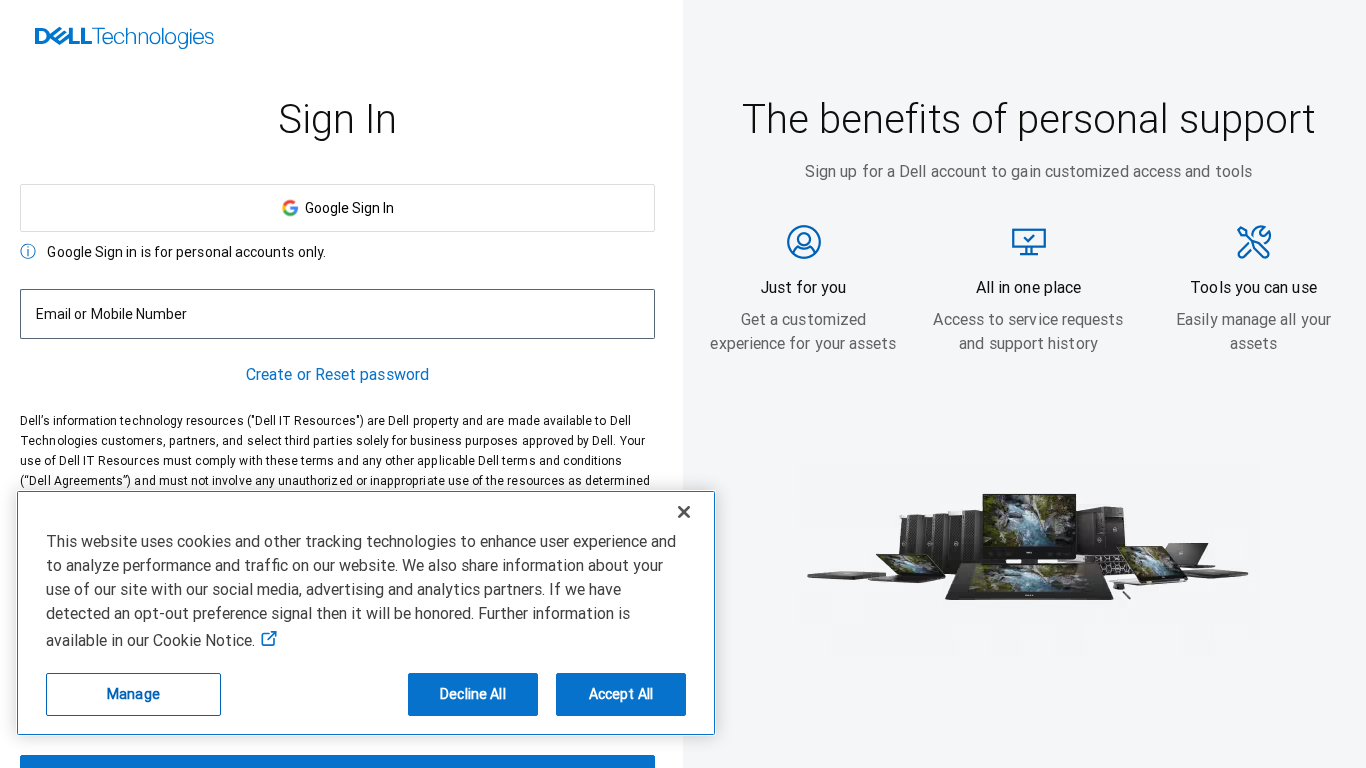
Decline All (473, 694)
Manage (133, 694)
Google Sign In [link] (346, 208)
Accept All (621, 694)
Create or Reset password (337, 374)
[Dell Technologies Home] (124, 40)
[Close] (684, 512)
